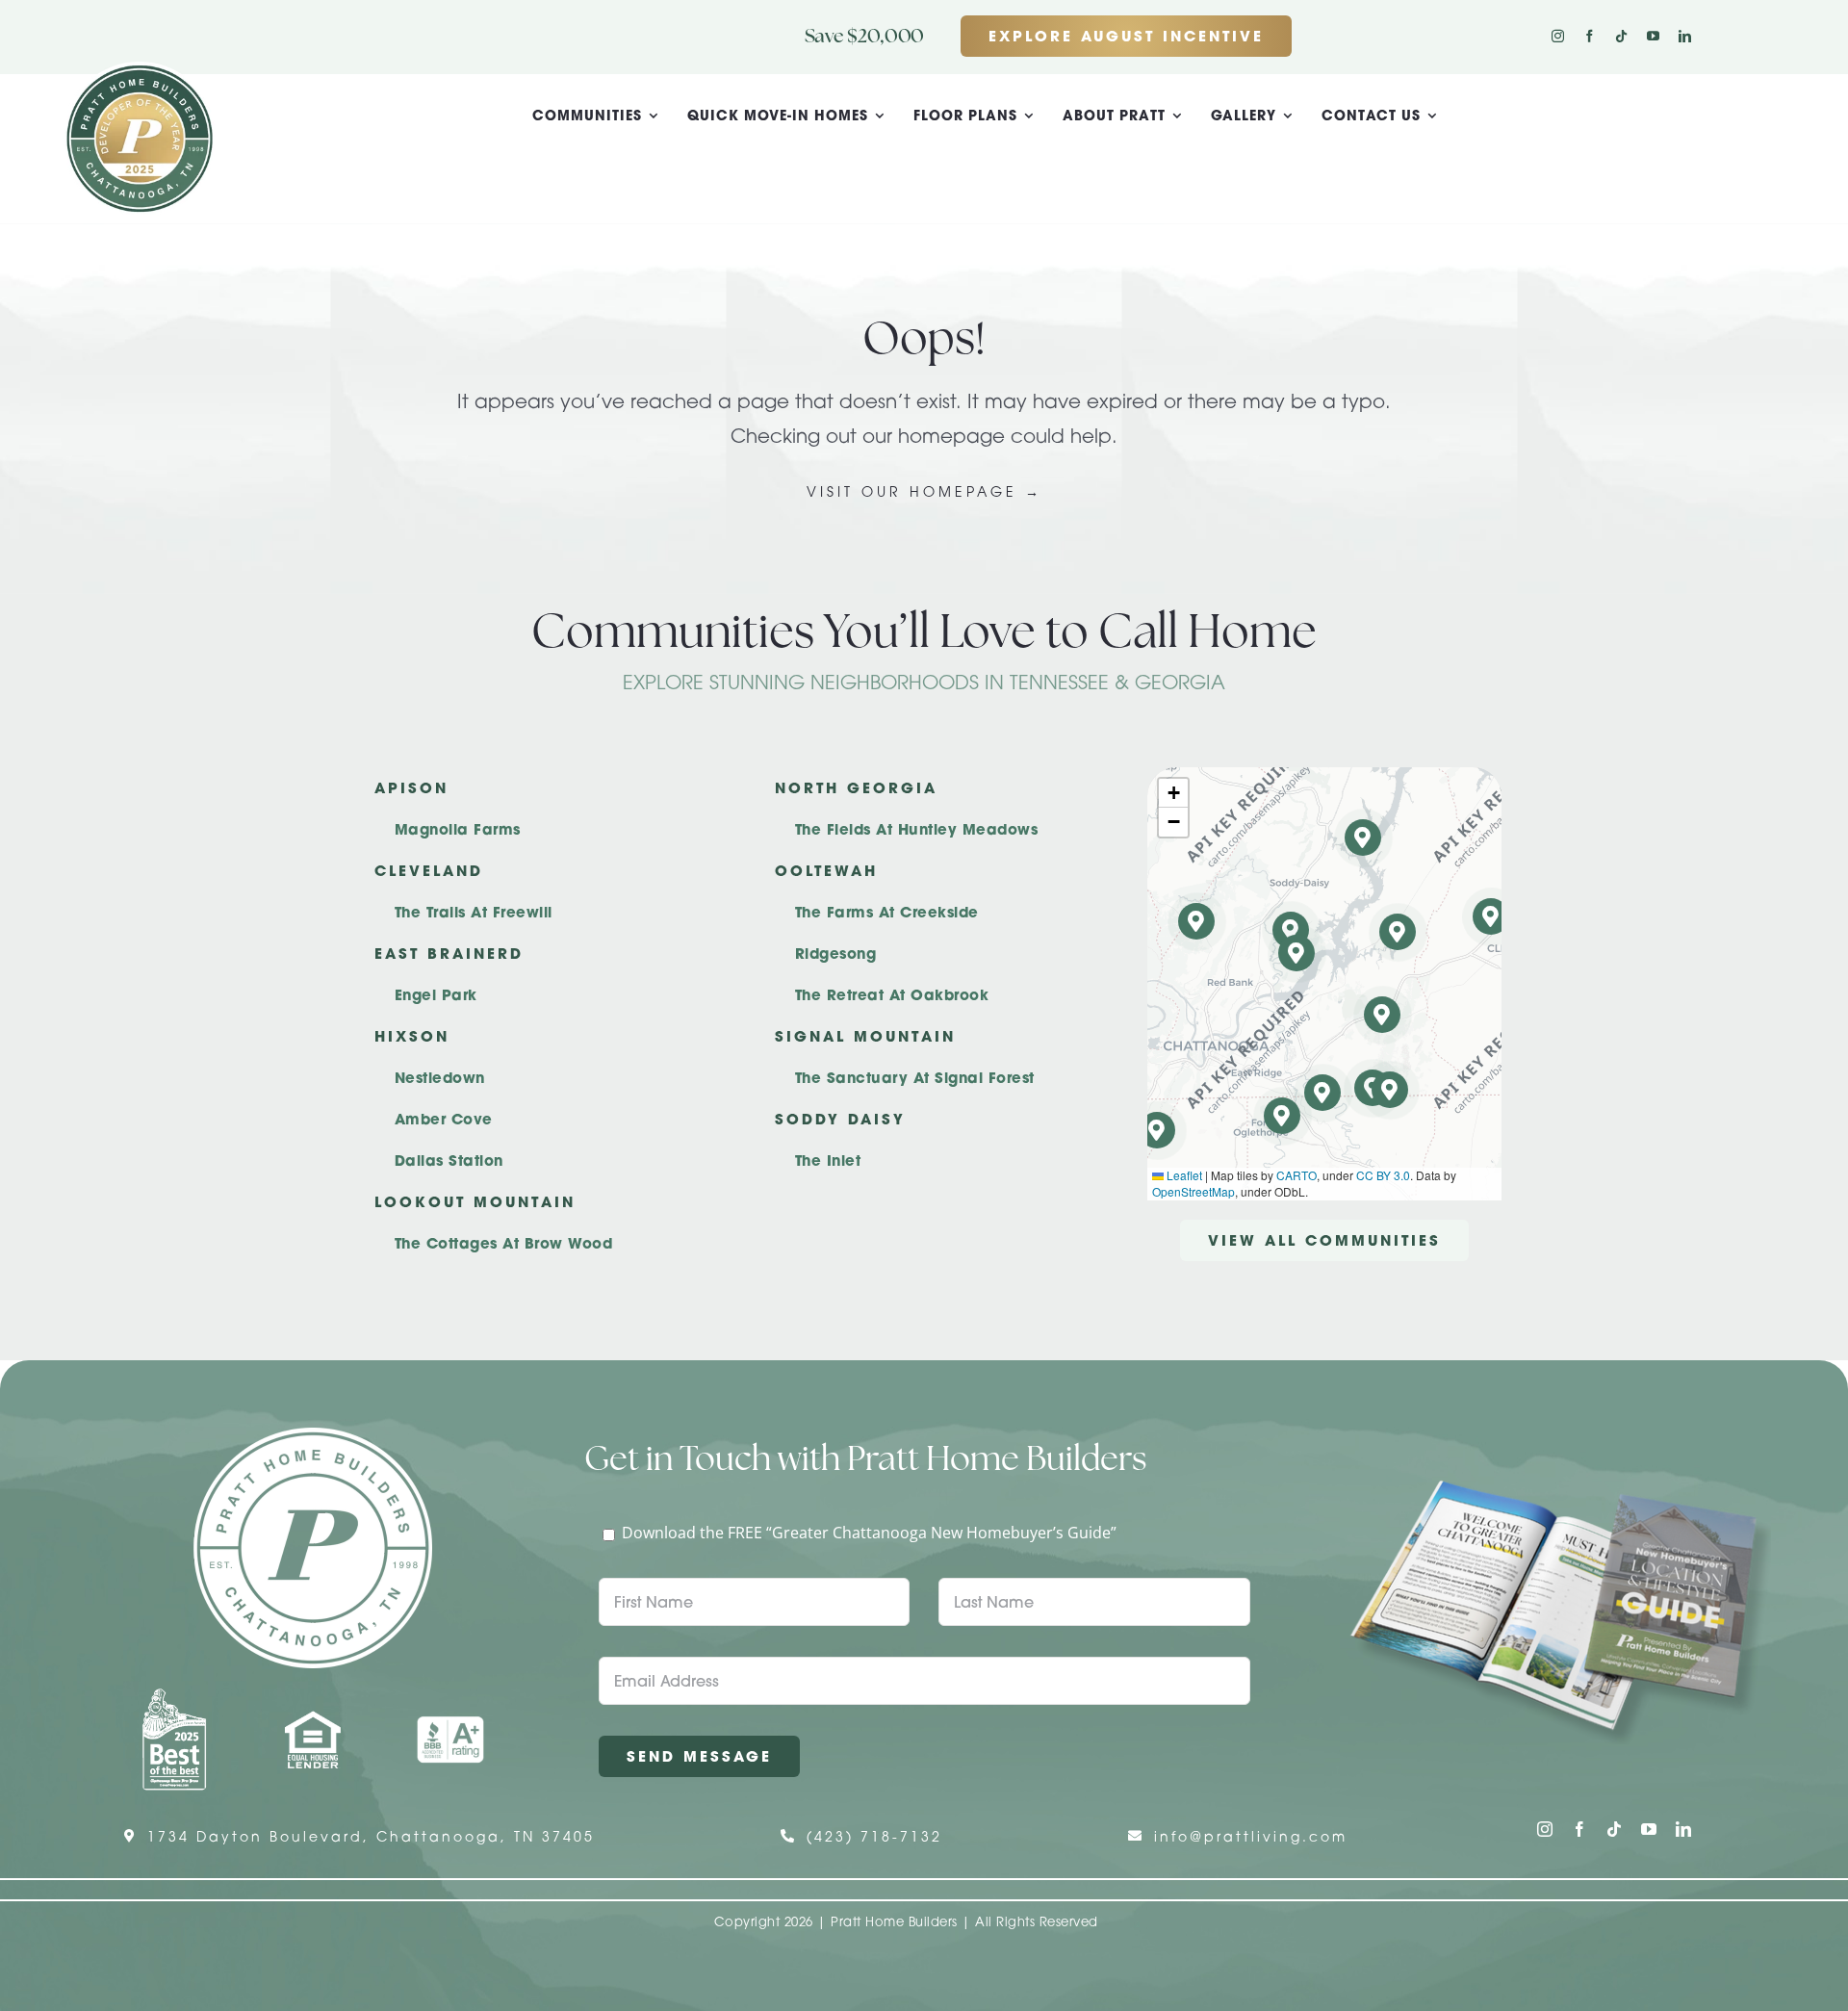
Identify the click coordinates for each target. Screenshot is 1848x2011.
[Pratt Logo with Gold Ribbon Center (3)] (140, 69)
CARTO (1296, 1175)
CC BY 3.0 (1383, 1175)
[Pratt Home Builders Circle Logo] (313, 1435)
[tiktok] (1621, 36)
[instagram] (1558, 36)
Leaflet (1183, 1175)
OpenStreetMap (1193, 1191)
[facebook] (1590, 36)
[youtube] (1653, 36)
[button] (1390, 1090)
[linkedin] (1685, 36)
